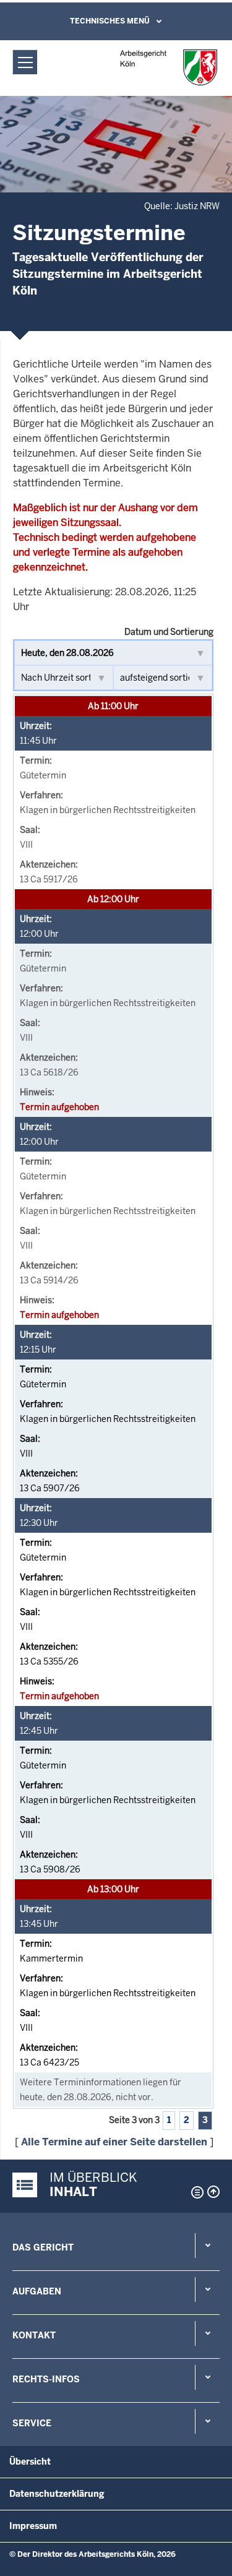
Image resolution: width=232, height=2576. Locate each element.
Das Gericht (43, 2247)
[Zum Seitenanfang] (213, 2192)
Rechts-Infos (46, 2379)
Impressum (33, 2526)
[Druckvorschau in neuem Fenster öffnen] (195, 2192)
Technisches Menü (110, 21)
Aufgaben (37, 2291)
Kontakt (34, 2335)
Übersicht (30, 2462)
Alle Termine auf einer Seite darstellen (114, 2142)
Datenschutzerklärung (57, 2494)
